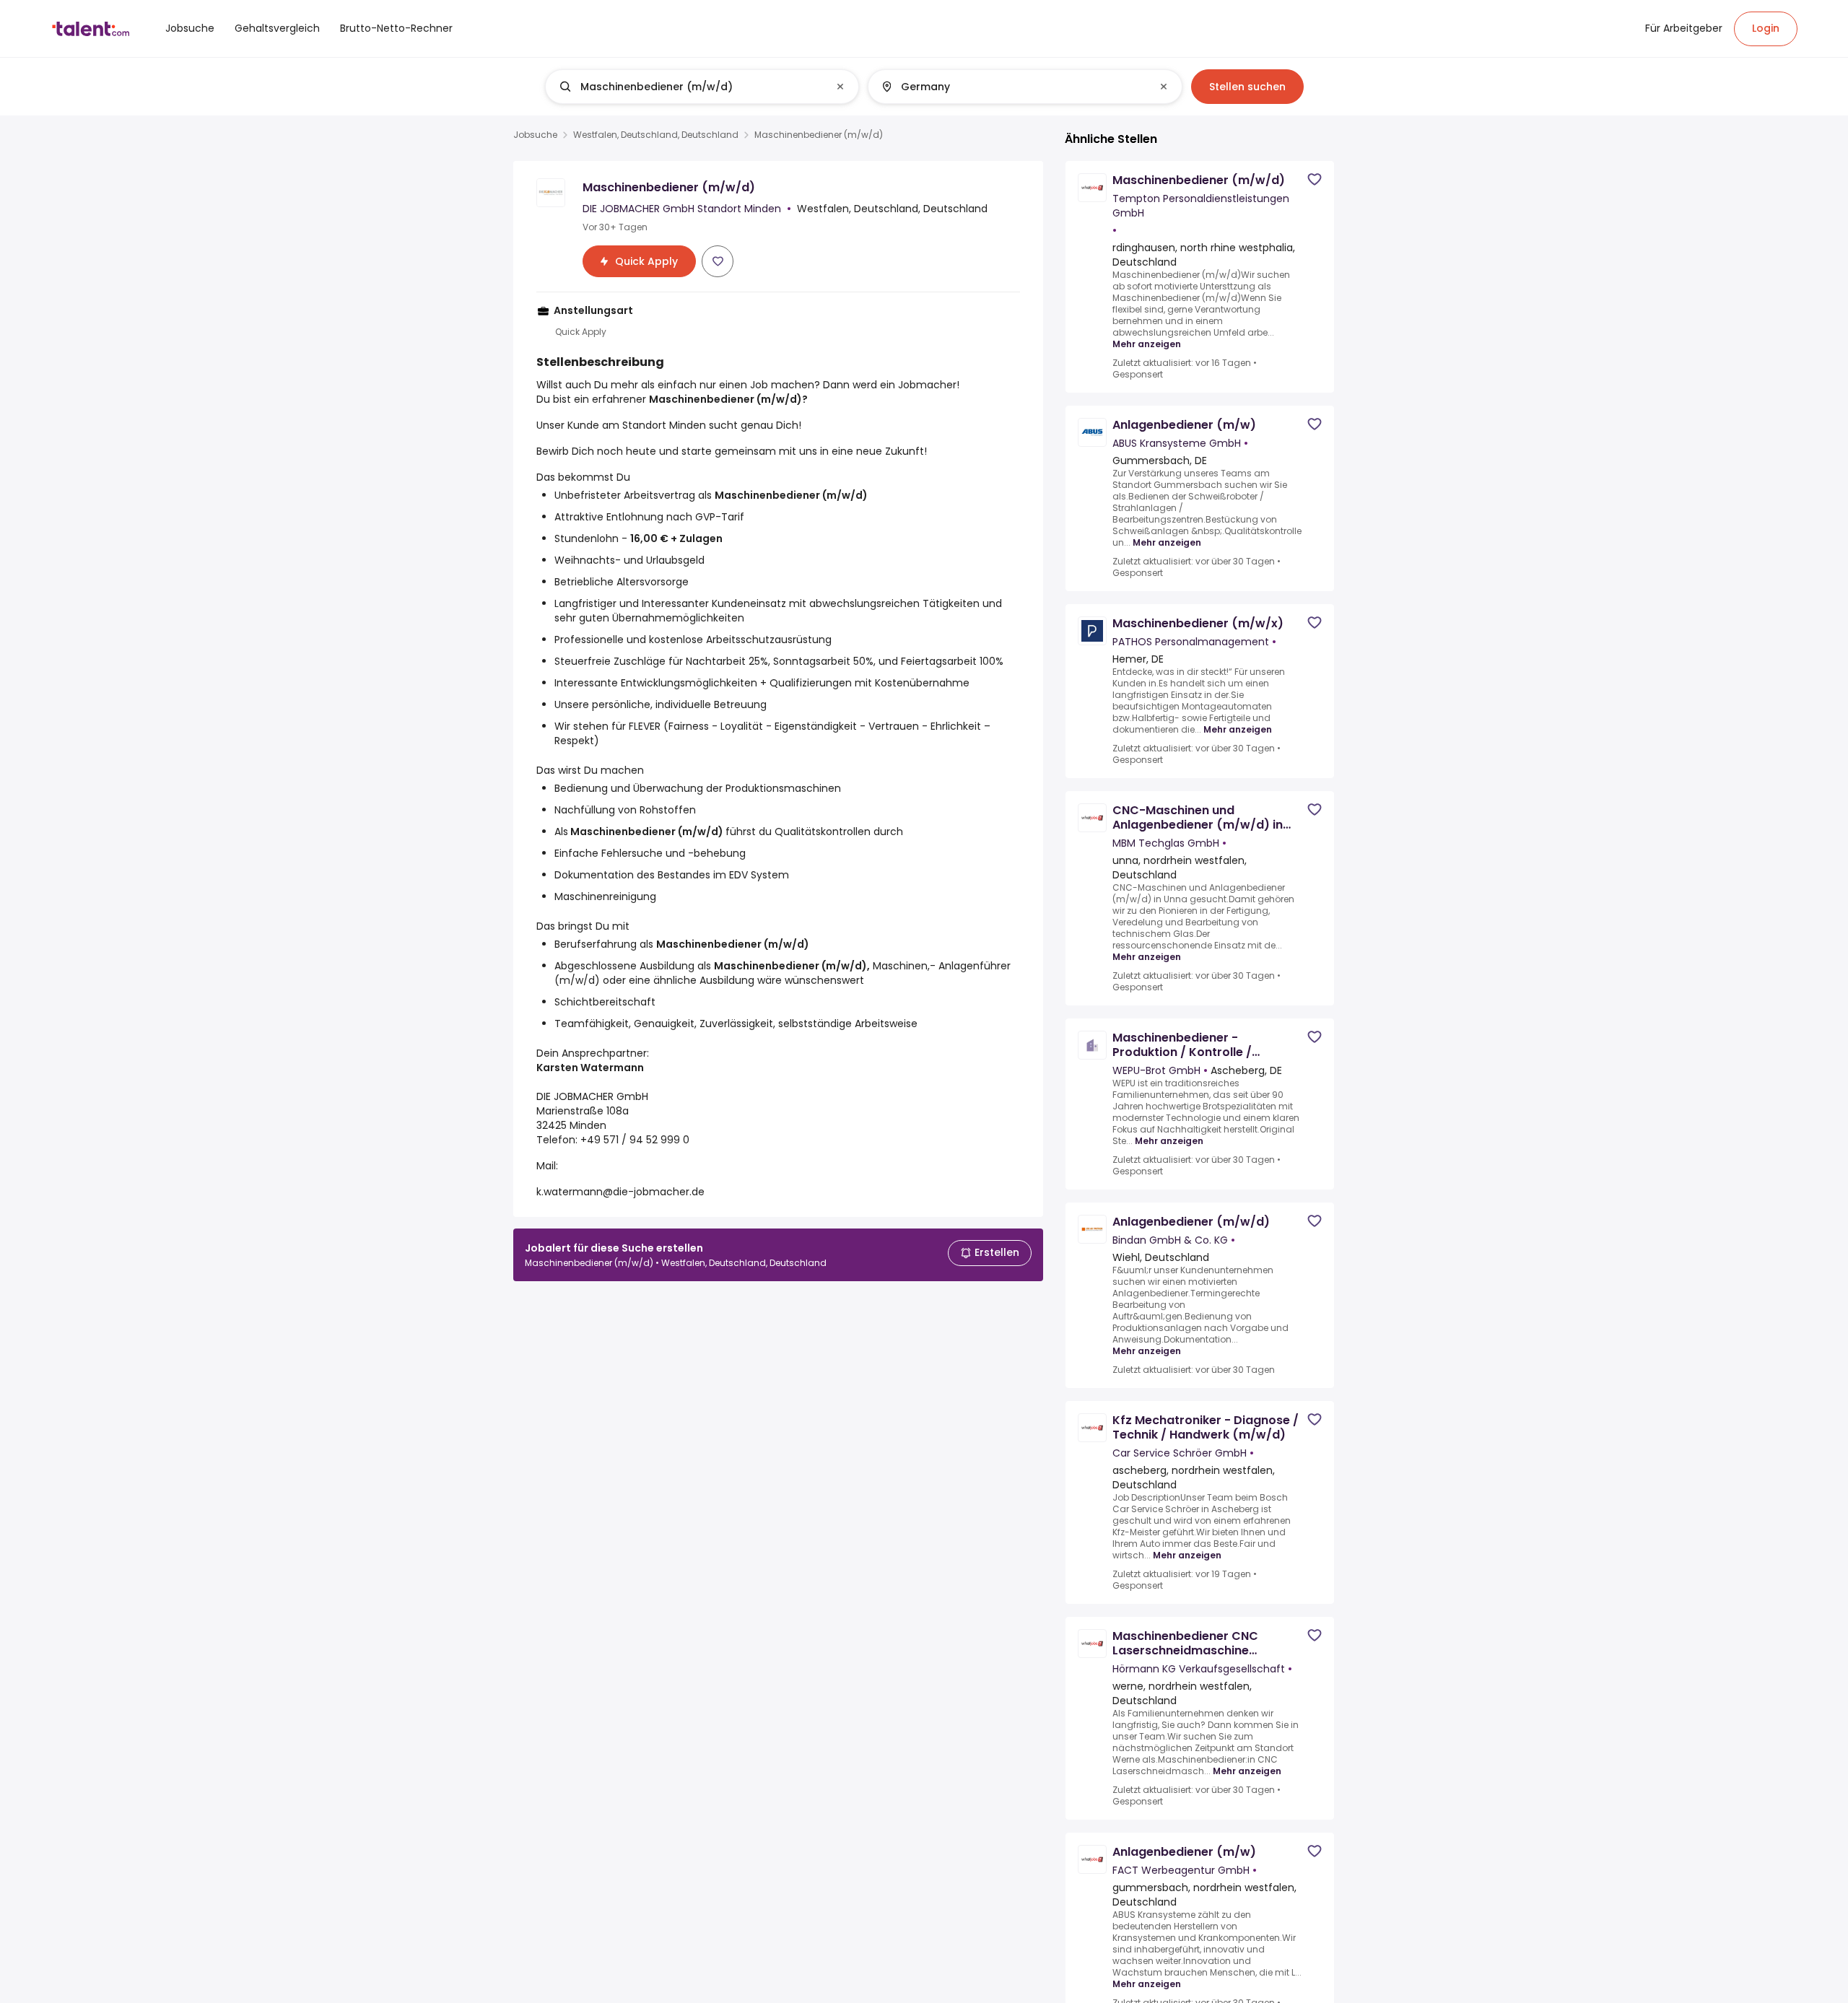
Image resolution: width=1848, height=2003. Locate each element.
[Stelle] (690, 87)
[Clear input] (840, 87)
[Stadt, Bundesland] (1013, 87)
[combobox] (701, 87)
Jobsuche (535, 135)
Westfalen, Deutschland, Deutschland (656, 135)
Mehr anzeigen (1147, 344)
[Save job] (718, 261)
